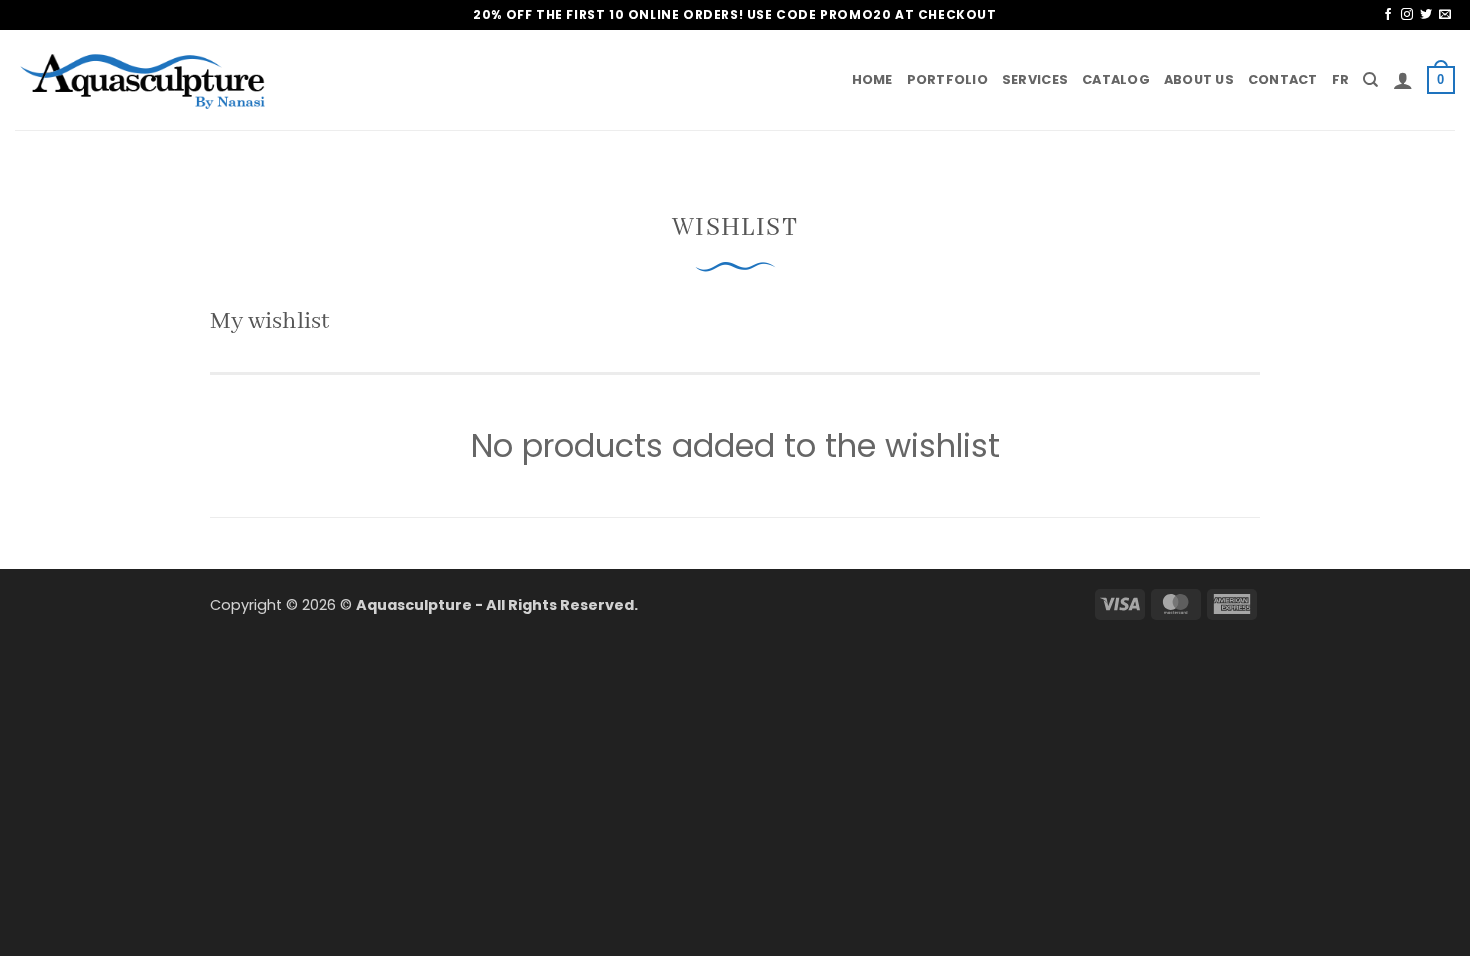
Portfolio (947, 79)
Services (1035, 79)
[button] (1403, 80)
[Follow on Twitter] (1426, 15)
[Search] (1370, 80)
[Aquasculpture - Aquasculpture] (145, 80)
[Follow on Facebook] (1388, 15)
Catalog (1116, 79)
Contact (1283, 79)
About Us (1199, 79)
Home (872, 79)
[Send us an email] (1445, 15)
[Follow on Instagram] (1407, 15)
